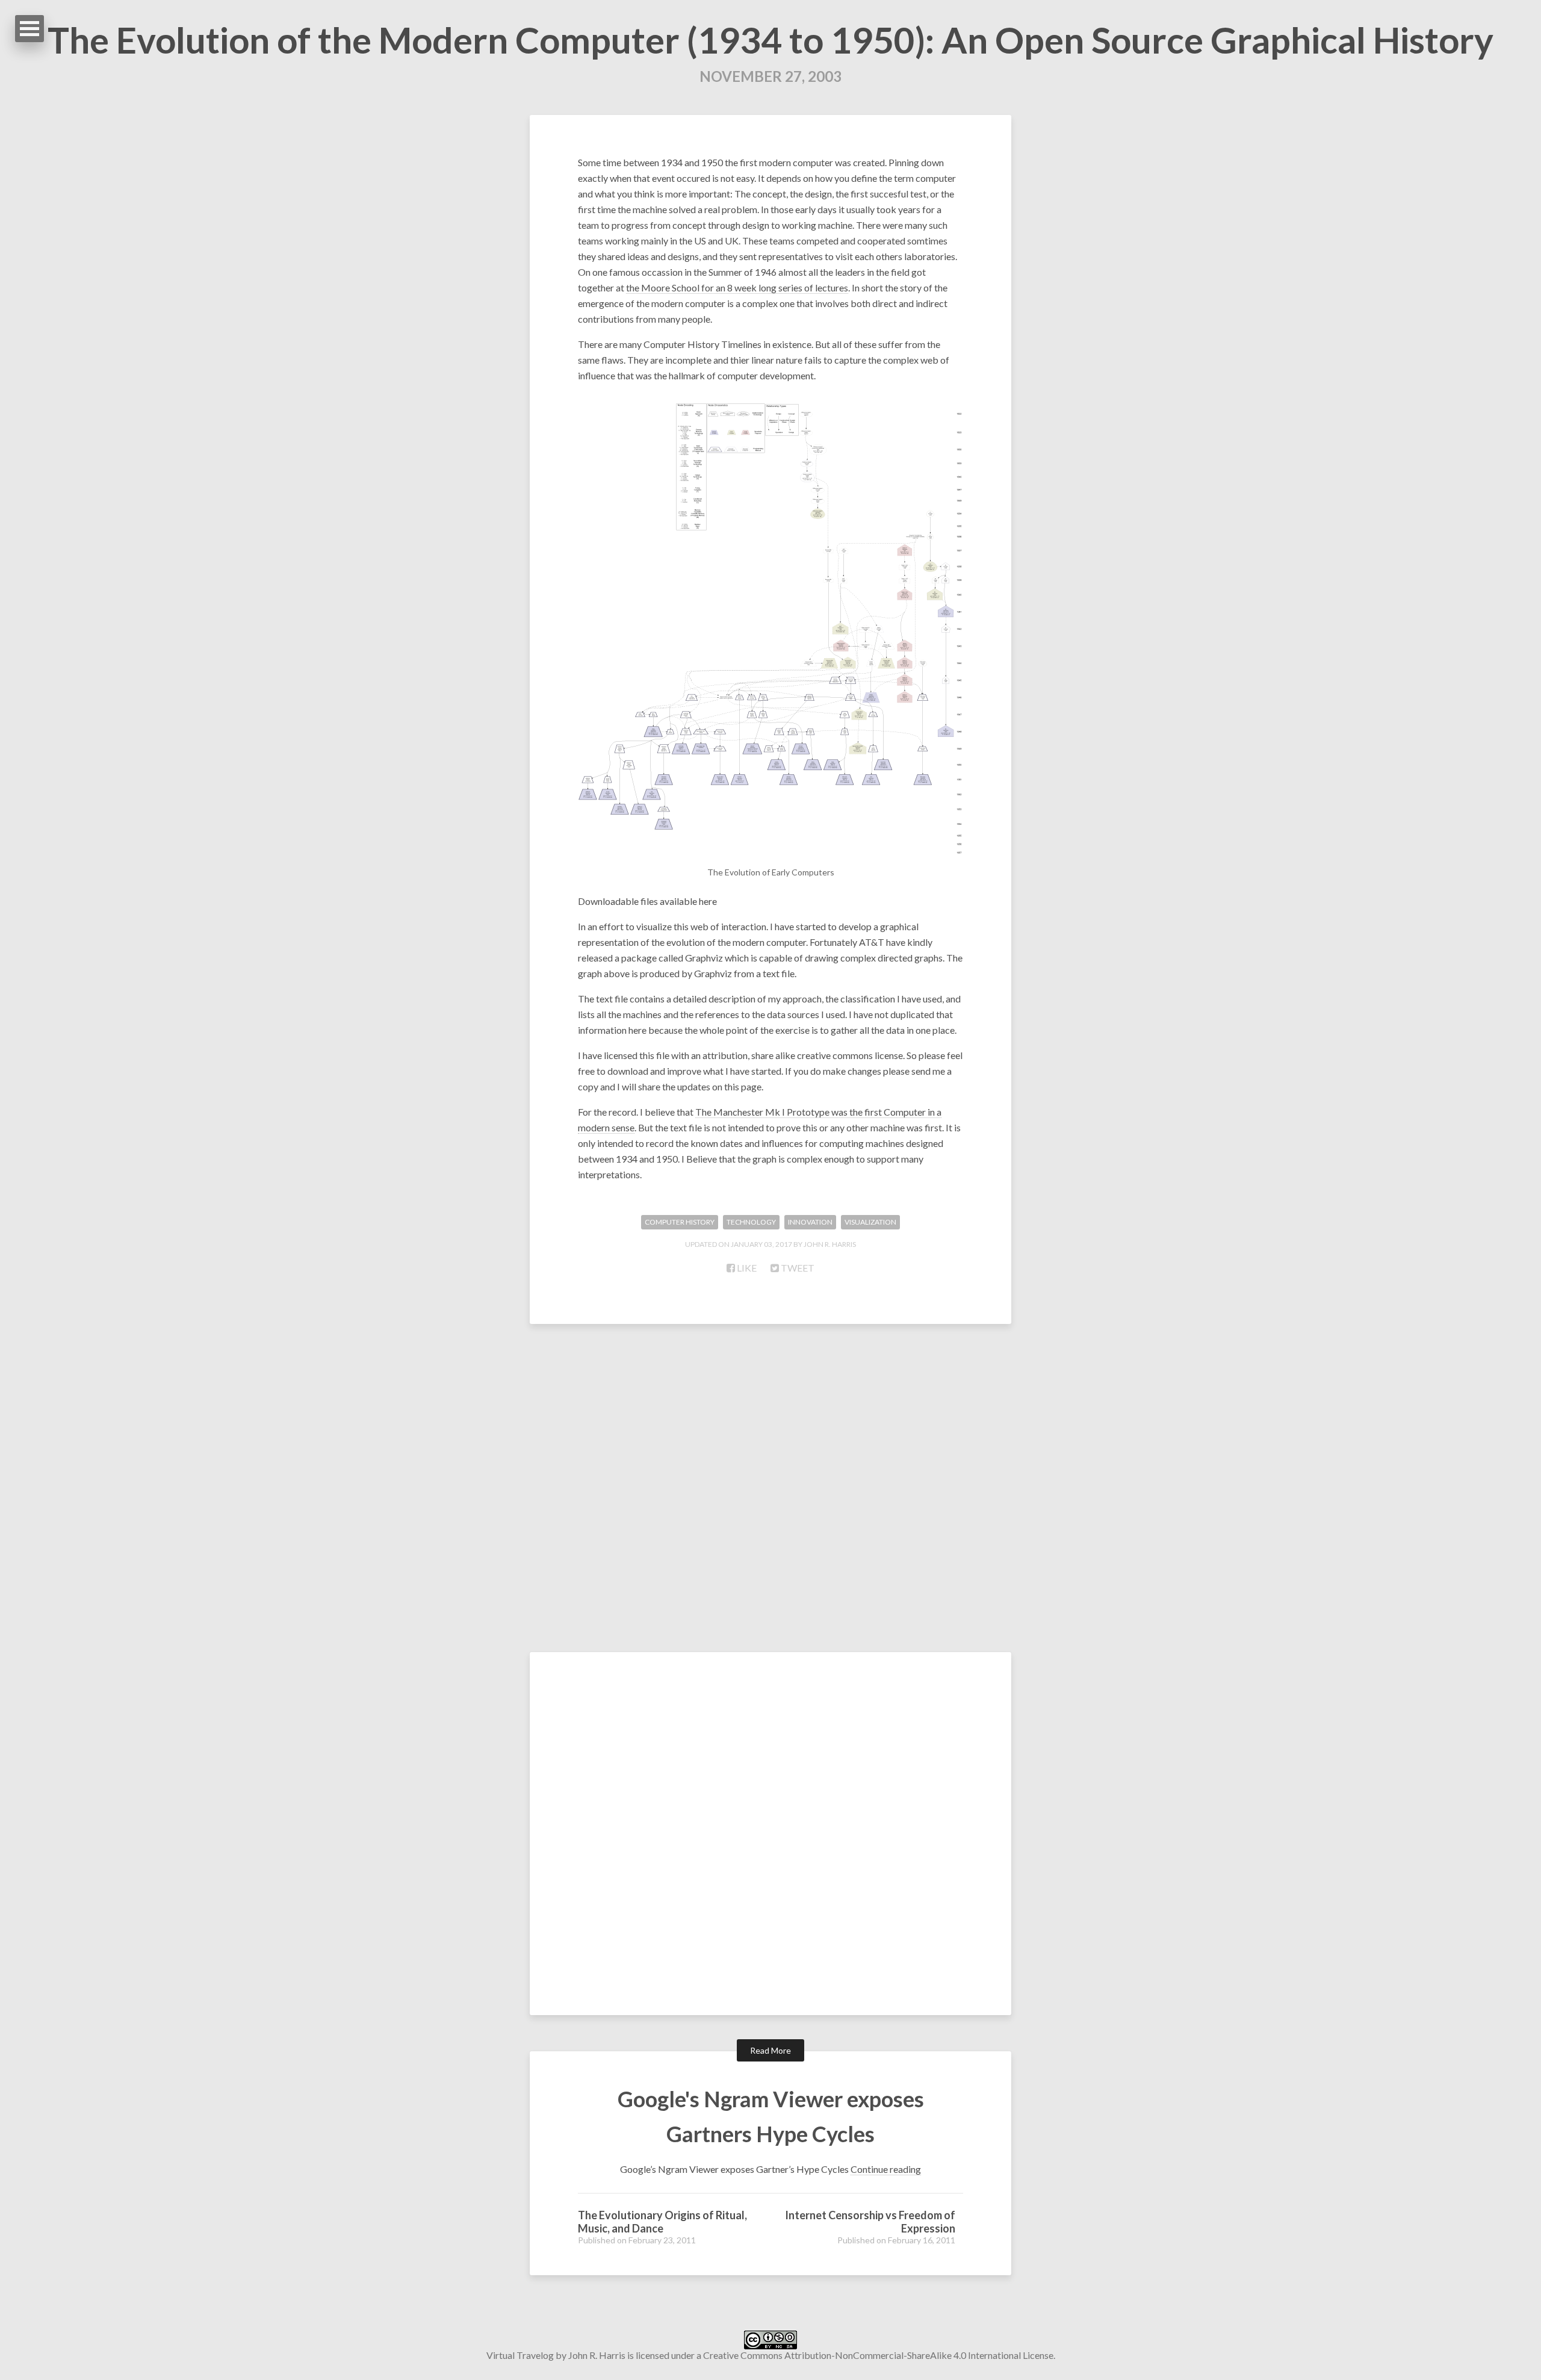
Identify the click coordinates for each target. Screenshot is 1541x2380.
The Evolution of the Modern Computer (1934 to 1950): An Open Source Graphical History (770, 40)
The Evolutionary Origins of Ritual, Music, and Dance (662, 2222)
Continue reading (886, 2169)
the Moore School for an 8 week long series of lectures (737, 287)
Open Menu (29, 29)
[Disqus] (770, 1493)
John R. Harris (597, 2355)
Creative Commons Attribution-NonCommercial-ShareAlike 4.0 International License (878, 2355)
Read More (770, 2050)
